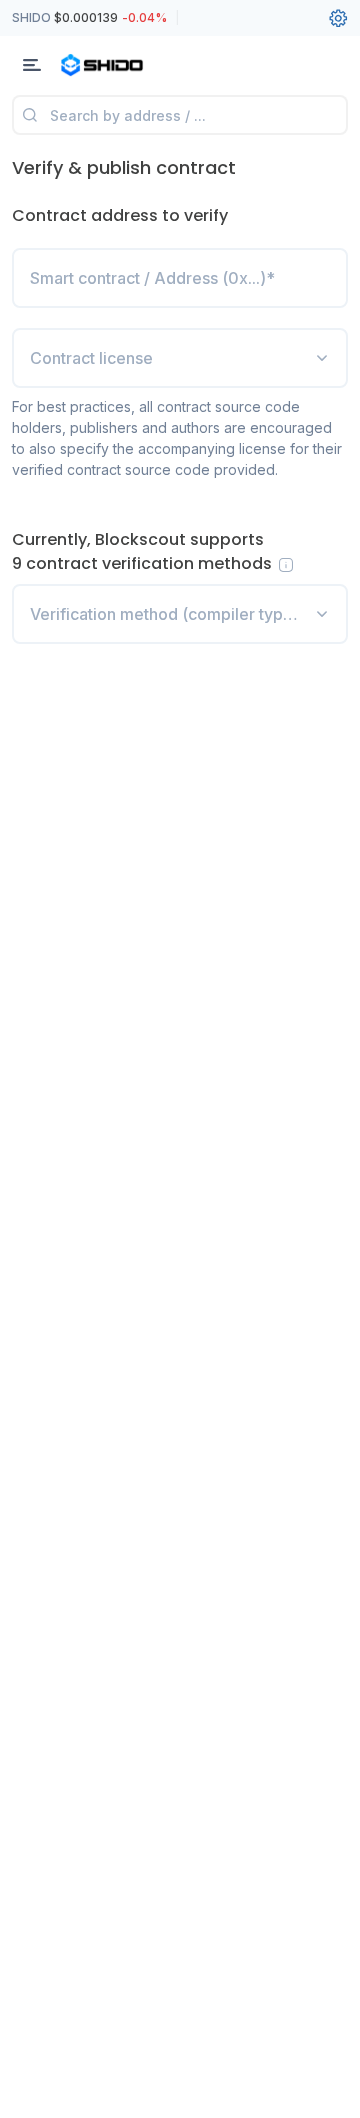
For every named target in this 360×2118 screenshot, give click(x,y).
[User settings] (338, 18)
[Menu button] (32, 65)
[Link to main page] (120, 65)
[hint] (286, 565)
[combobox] (180, 358)
